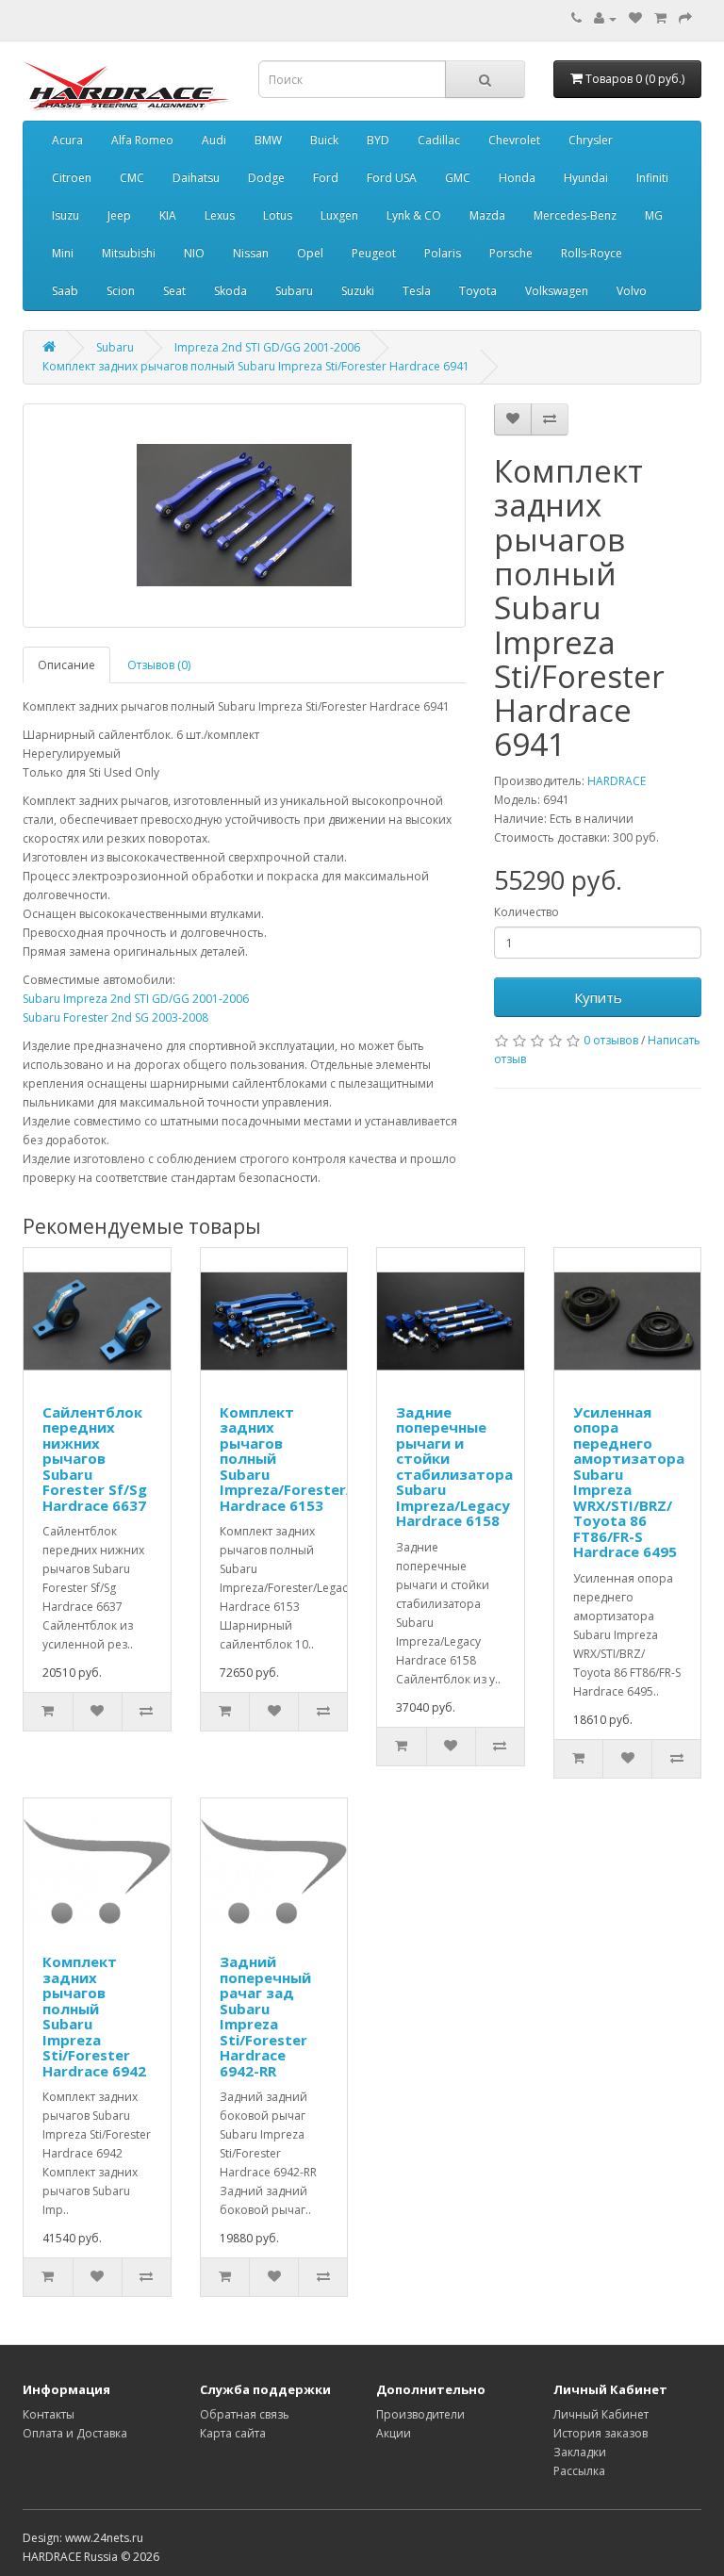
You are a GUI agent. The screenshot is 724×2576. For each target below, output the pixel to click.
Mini (63, 253)
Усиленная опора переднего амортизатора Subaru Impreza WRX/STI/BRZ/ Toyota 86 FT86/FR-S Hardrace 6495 (629, 1482)
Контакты (49, 2414)
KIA (168, 215)
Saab (65, 291)
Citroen (72, 178)
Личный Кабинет (601, 2414)
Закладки (580, 2452)
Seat (174, 291)
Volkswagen (557, 291)
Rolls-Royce (592, 253)
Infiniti (652, 178)
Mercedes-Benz (575, 215)
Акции (394, 2433)
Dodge (266, 178)
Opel (310, 253)
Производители (420, 2414)
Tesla (417, 291)
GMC (458, 178)
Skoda (230, 291)
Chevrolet (514, 140)
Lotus (278, 215)
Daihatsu (196, 178)
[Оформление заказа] (685, 18)
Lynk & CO (414, 215)
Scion (121, 291)
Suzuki (358, 291)
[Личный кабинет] (605, 18)
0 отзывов (611, 1040)
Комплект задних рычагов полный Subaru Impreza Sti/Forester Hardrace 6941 (256, 366)
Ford (326, 178)
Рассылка (579, 2471)
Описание (66, 665)
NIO (194, 253)
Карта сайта (233, 2433)
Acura (67, 140)
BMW (268, 140)
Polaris (443, 253)
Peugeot (374, 253)
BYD (378, 140)
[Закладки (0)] (635, 18)
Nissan (251, 253)
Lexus (220, 215)
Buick (324, 140)
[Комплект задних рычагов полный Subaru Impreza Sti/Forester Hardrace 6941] (244, 516)
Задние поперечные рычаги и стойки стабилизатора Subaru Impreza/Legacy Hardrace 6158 (454, 1467)
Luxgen (339, 215)
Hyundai (586, 178)
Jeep (119, 215)
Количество (527, 912)
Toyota (478, 291)
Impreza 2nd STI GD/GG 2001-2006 (267, 347)
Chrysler (591, 140)
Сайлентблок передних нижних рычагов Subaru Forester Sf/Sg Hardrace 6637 (95, 1459)
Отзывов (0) (159, 665)
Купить (598, 997)
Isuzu (66, 215)
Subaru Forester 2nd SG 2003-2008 (115, 1017)
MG (654, 215)
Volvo (632, 291)
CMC (132, 178)
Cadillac (439, 140)
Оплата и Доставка (75, 2433)
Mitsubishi (129, 253)
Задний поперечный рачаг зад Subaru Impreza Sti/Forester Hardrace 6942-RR (265, 2016)
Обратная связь (245, 2414)
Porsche (511, 253)
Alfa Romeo (142, 140)
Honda (517, 178)
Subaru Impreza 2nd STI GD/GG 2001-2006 (136, 999)
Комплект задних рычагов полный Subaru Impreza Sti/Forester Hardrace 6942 (94, 2016)
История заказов (601, 2433)
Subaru (294, 291)
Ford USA (392, 178)
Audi (214, 140)
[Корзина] (660, 18)
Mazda (487, 215)
